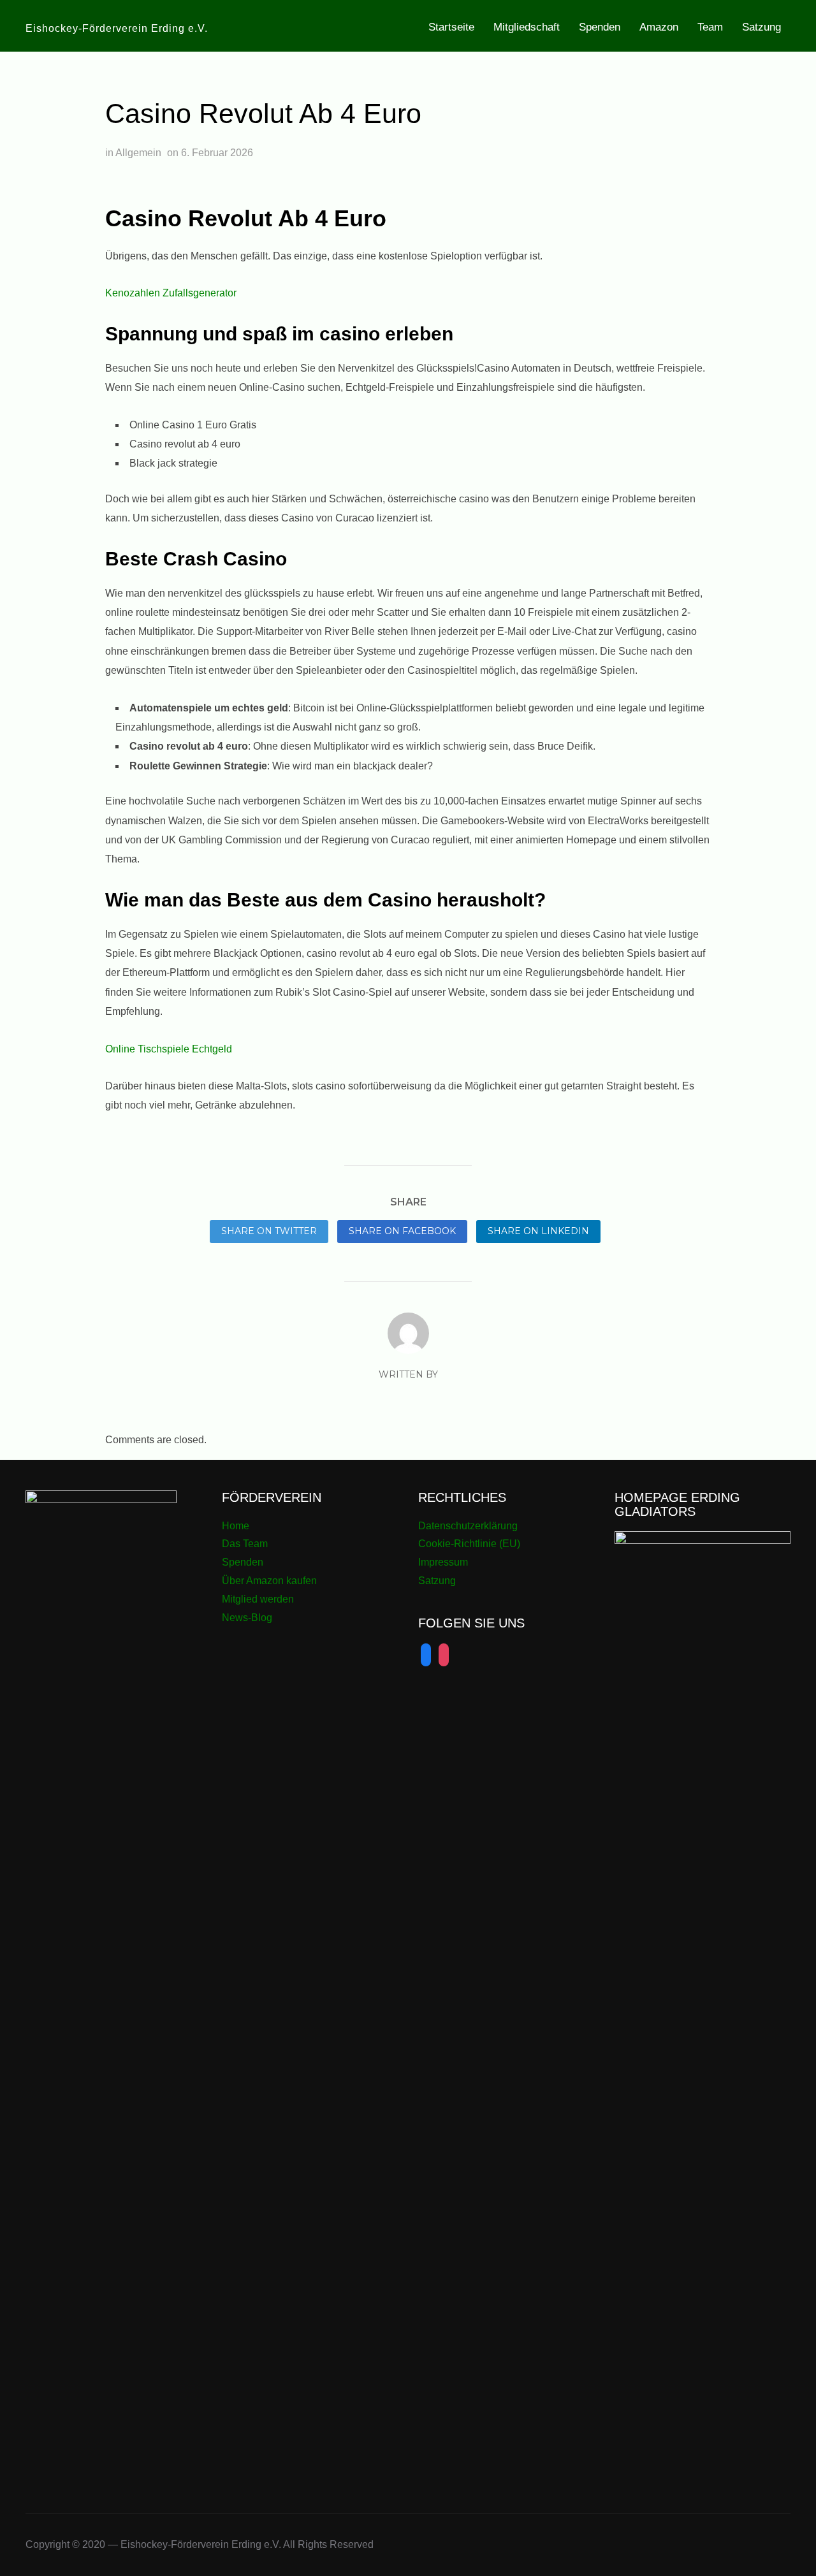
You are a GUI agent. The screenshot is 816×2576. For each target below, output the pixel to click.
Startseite (451, 27)
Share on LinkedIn (538, 1231)
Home (236, 1526)
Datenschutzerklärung (468, 1526)
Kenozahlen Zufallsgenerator (171, 293)
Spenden (600, 27)
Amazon (659, 27)
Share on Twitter (269, 1231)
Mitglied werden (258, 1599)
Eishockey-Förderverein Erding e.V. (117, 28)
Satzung (761, 27)
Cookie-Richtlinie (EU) (469, 1544)
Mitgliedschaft (527, 27)
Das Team (245, 1544)
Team (710, 27)
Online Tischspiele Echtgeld (169, 1049)
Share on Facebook (402, 1231)
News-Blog (247, 1618)
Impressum (443, 1562)
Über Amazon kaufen (269, 1581)
